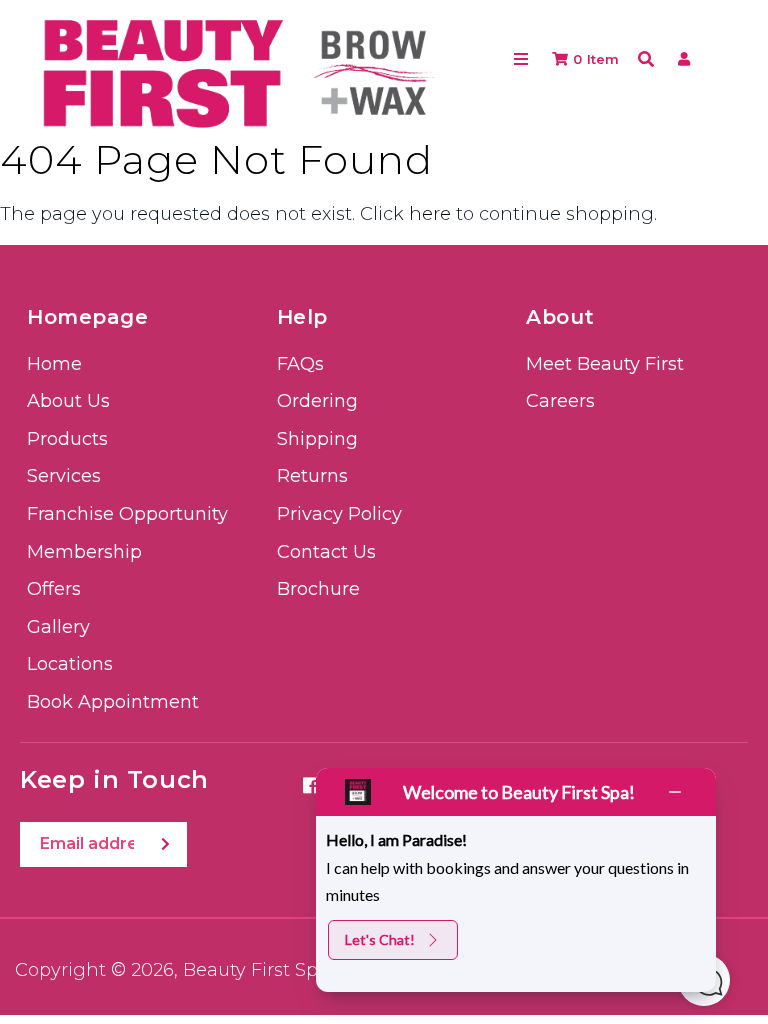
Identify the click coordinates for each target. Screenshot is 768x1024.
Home (54, 364)
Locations (70, 664)
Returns (312, 476)
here (430, 214)
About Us (68, 401)
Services (64, 476)
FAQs (300, 364)
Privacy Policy (339, 514)
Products (67, 439)
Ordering (317, 401)
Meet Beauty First (605, 364)
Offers (54, 589)
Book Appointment (113, 702)
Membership (84, 552)
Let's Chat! (380, 939)
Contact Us (326, 552)
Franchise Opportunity (127, 514)
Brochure (318, 589)
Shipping (317, 439)
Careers (560, 401)
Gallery (58, 627)
